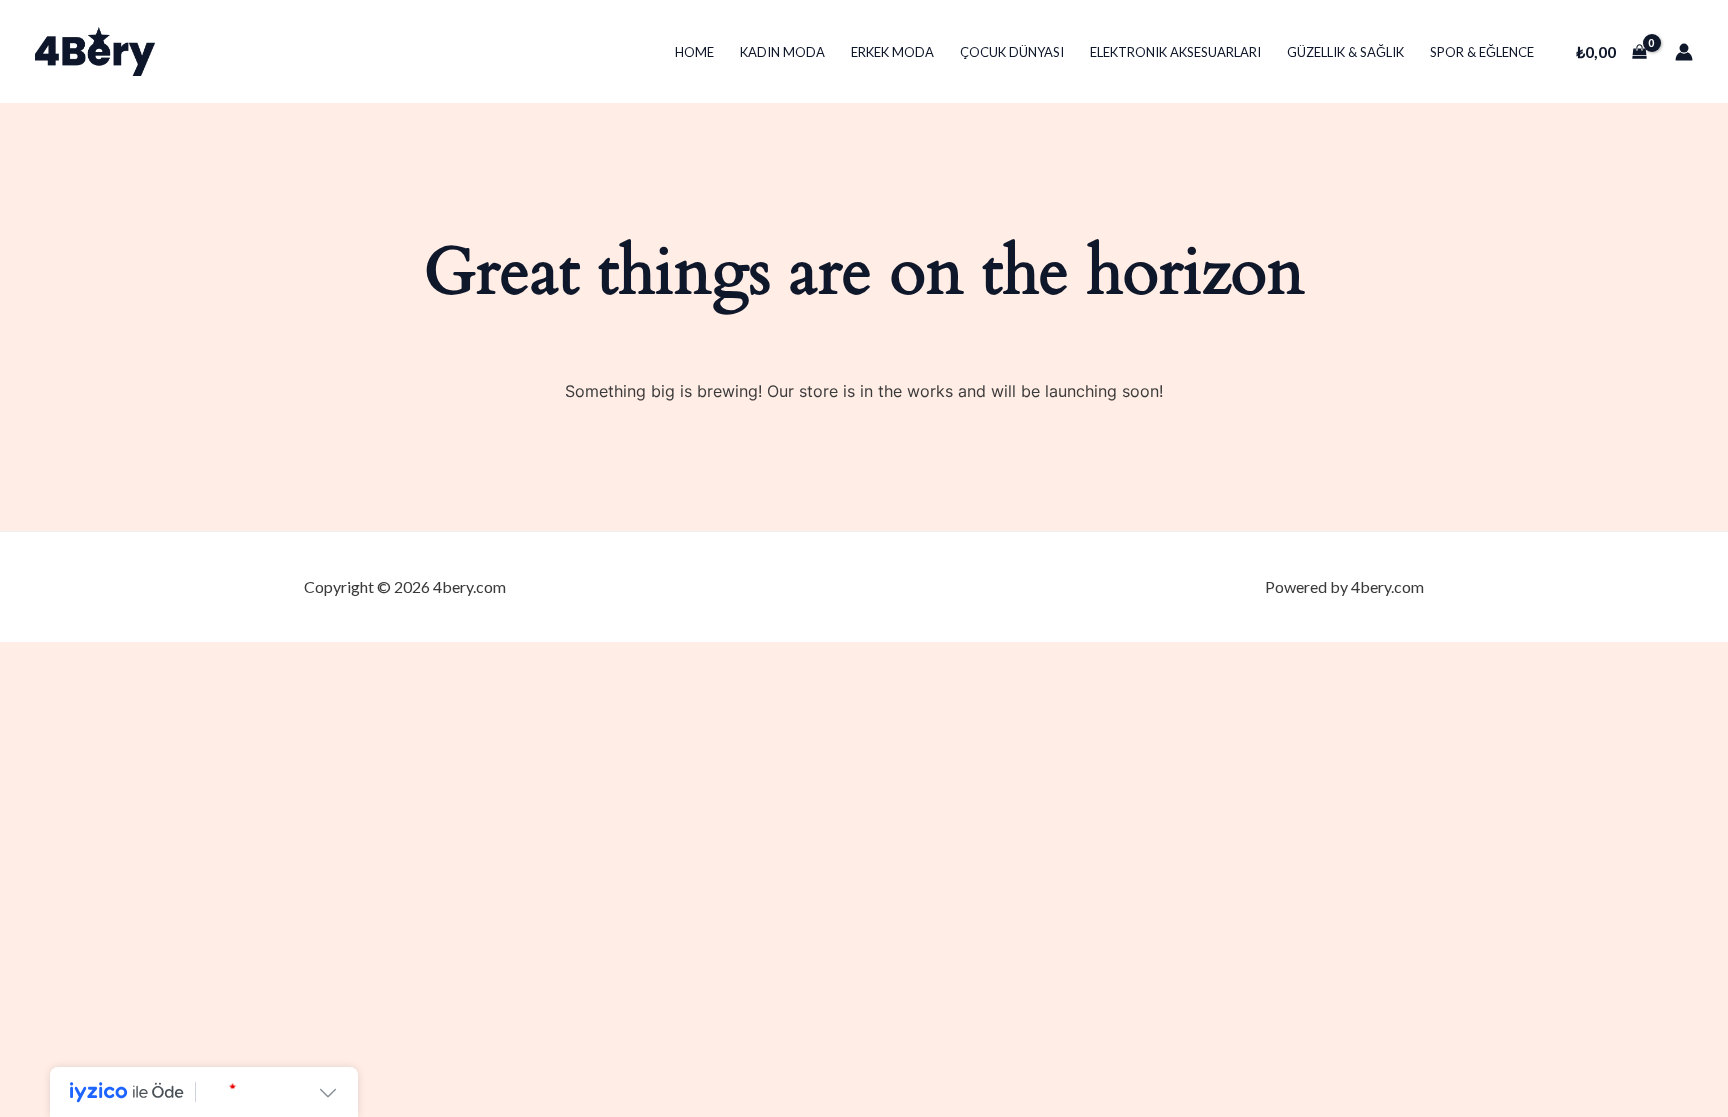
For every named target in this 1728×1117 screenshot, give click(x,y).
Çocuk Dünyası (1012, 52)
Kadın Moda (782, 52)
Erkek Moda (892, 52)
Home (694, 52)
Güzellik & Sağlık (1345, 52)
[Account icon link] (1684, 52)
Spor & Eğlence (1482, 52)
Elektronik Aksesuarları (1175, 52)
